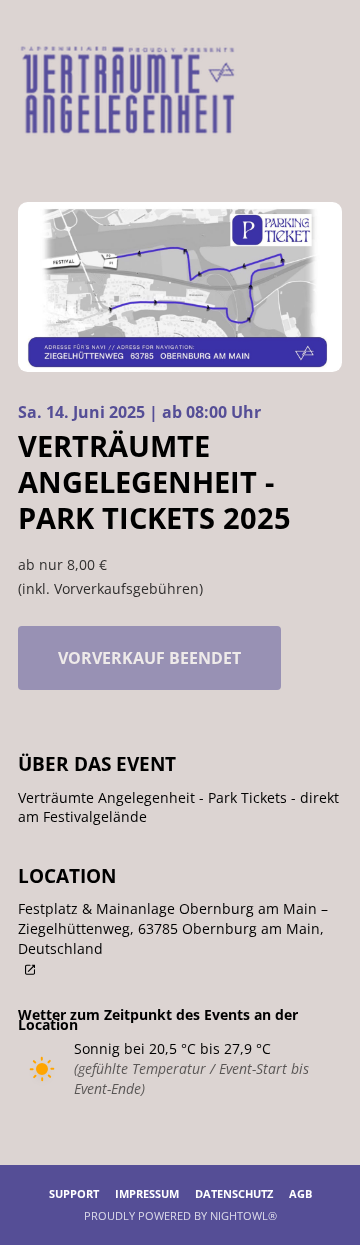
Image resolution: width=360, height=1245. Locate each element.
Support (74, 1193)
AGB (300, 1193)
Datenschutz (234, 1193)
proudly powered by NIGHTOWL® (180, 1215)
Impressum (147, 1193)
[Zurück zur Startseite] (127, 88)
